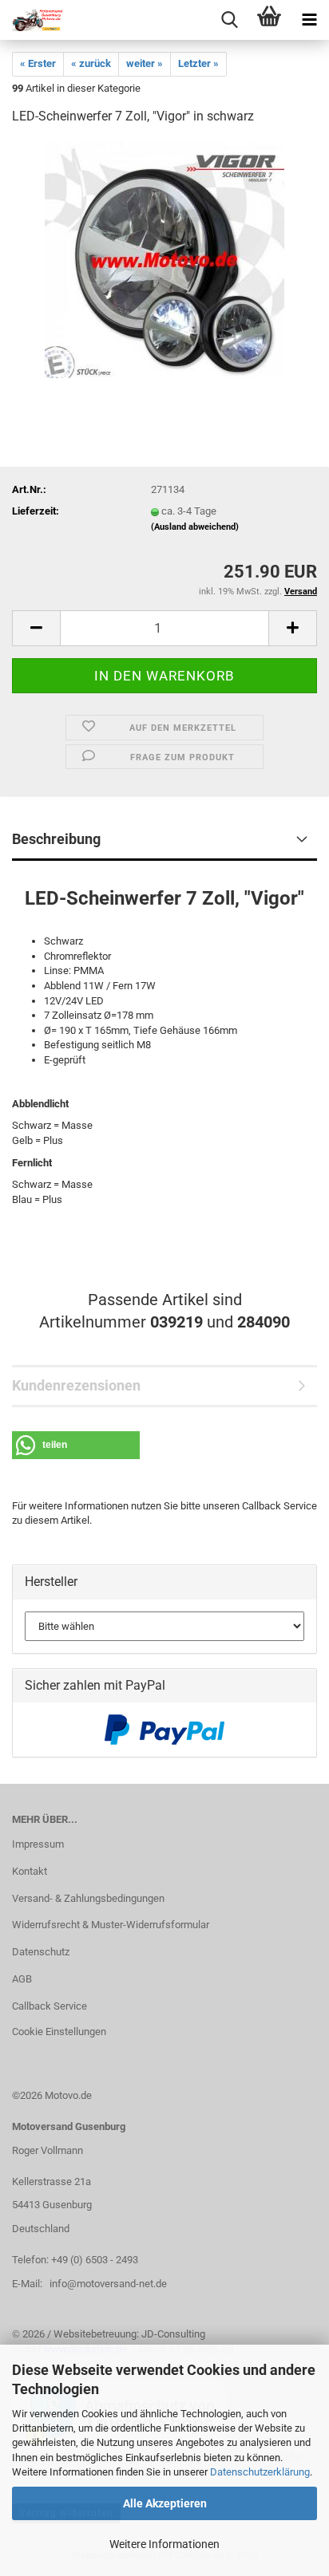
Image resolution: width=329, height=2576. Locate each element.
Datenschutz (41, 1952)
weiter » (145, 63)
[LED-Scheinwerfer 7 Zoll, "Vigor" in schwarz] (164, 259)
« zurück (91, 63)
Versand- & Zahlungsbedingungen (88, 1898)
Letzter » (198, 63)
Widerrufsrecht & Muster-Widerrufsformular (111, 1925)
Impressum (38, 1844)
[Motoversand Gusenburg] (32, 20)
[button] (36, 628)
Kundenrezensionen (76, 1385)
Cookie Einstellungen (59, 2032)
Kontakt (30, 1871)
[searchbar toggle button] (229, 20)
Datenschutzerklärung (260, 2472)
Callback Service (50, 2006)
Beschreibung (56, 839)
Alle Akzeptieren (165, 2503)
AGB (22, 1979)
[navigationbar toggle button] (309, 20)
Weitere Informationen (164, 2544)
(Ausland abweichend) (195, 527)
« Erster (38, 63)
